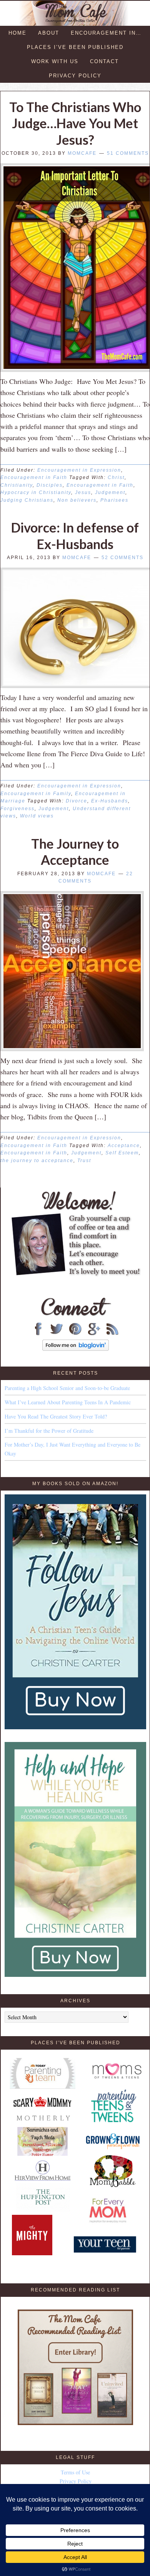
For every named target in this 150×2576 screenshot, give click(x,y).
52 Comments (122, 558)
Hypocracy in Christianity (36, 492)
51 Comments (128, 153)
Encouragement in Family (36, 794)
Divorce (77, 801)
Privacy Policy (76, 2481)
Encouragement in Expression (79, 470)
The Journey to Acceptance (75, 852)
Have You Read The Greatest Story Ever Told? (56, 1416)
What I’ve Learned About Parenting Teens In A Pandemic (68, 1402)
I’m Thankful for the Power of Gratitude (49, 1431)
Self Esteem (122, 1153)
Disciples (50, 485)
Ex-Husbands (110, 801)
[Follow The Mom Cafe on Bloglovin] (76, 1349)
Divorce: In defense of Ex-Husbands (75, 536)
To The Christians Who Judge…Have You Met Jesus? (75, 123)
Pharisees (114, 500)
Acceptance (124, 1146)
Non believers (77, 500)
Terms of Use (75, 2472)
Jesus (83, 492)
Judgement (110, 492)
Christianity (17, 485)
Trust (84, 1161)
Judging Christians (27, 500)
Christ (116, 477)
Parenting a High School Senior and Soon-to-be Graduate (67, 1388)
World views (37, 816)
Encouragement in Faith (34, 477)
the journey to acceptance (37, 1161)
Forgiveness (17, 809)
